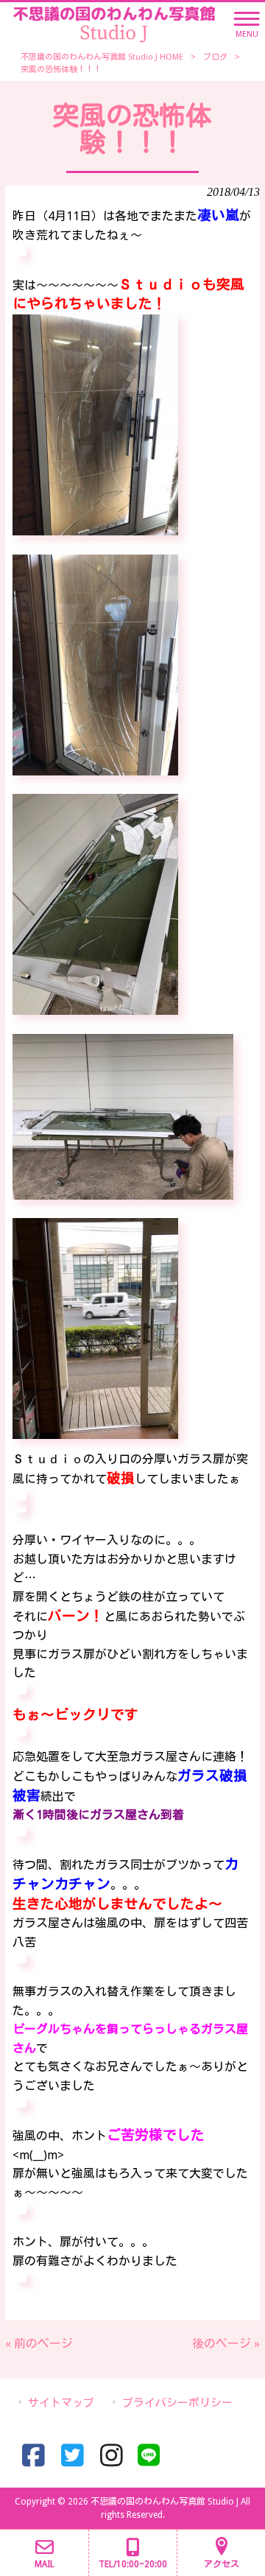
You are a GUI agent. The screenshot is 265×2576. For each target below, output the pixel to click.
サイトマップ (61, 2403)
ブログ (215, 57)
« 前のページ (39, 2344)
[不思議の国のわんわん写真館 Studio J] (114, 23)
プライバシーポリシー (177, 2403)
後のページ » (226, 2344)
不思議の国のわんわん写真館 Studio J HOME (102, 57)
